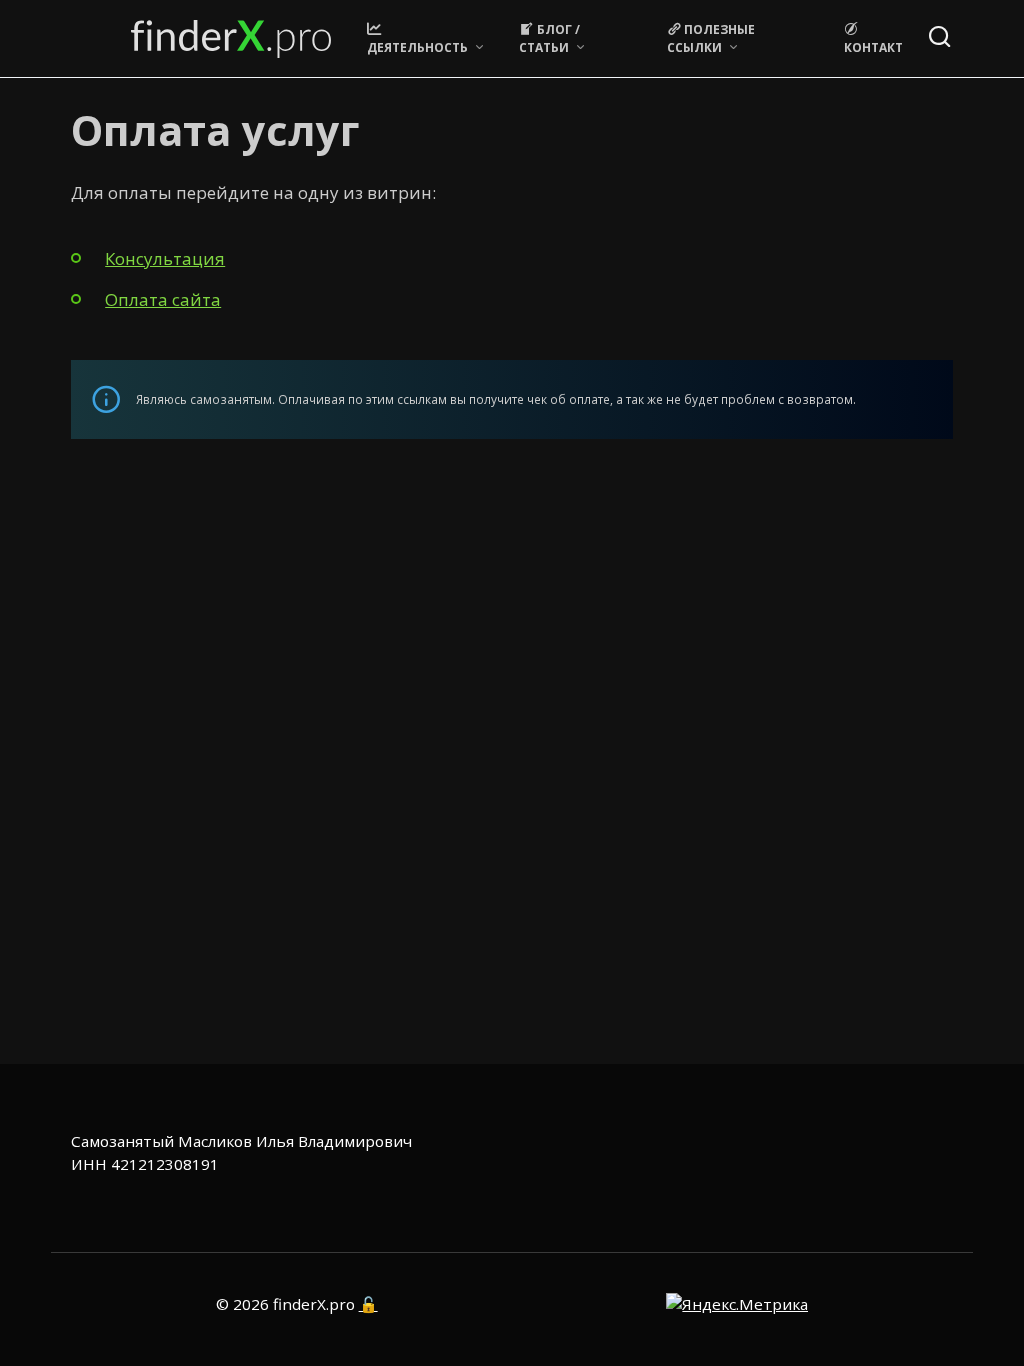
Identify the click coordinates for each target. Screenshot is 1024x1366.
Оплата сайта (163, 299)
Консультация (165, 258)
